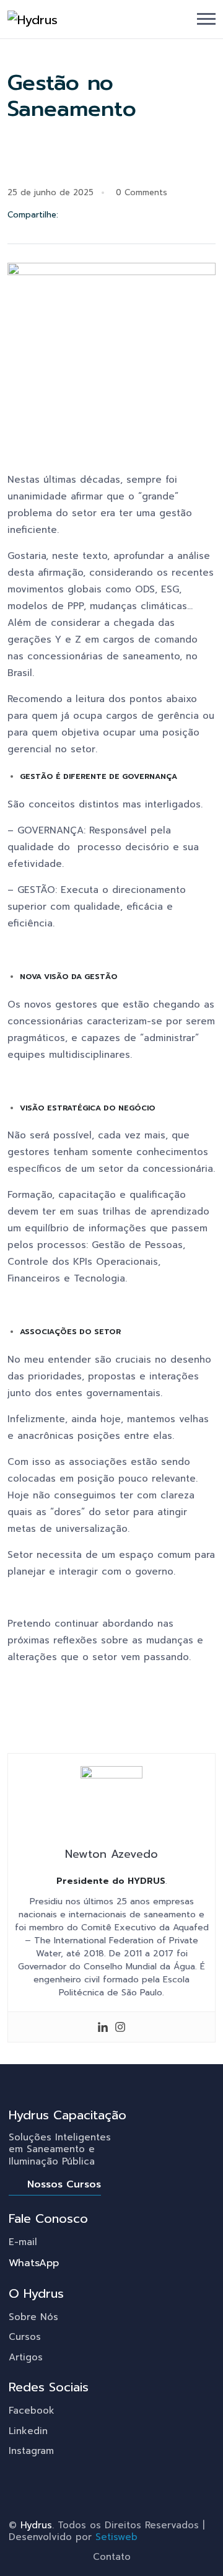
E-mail (23, 2242)
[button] (206, 19)
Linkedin (28, 2431)
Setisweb (116, 2537)
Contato (112, 2557)
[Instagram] (120, 2027)
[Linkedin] (103, 2027)
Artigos (26, 2357)
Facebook (32, 2411)
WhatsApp (34, 2263)
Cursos (25, 2337)
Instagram (31, 2451)
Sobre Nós (33, 2317)
